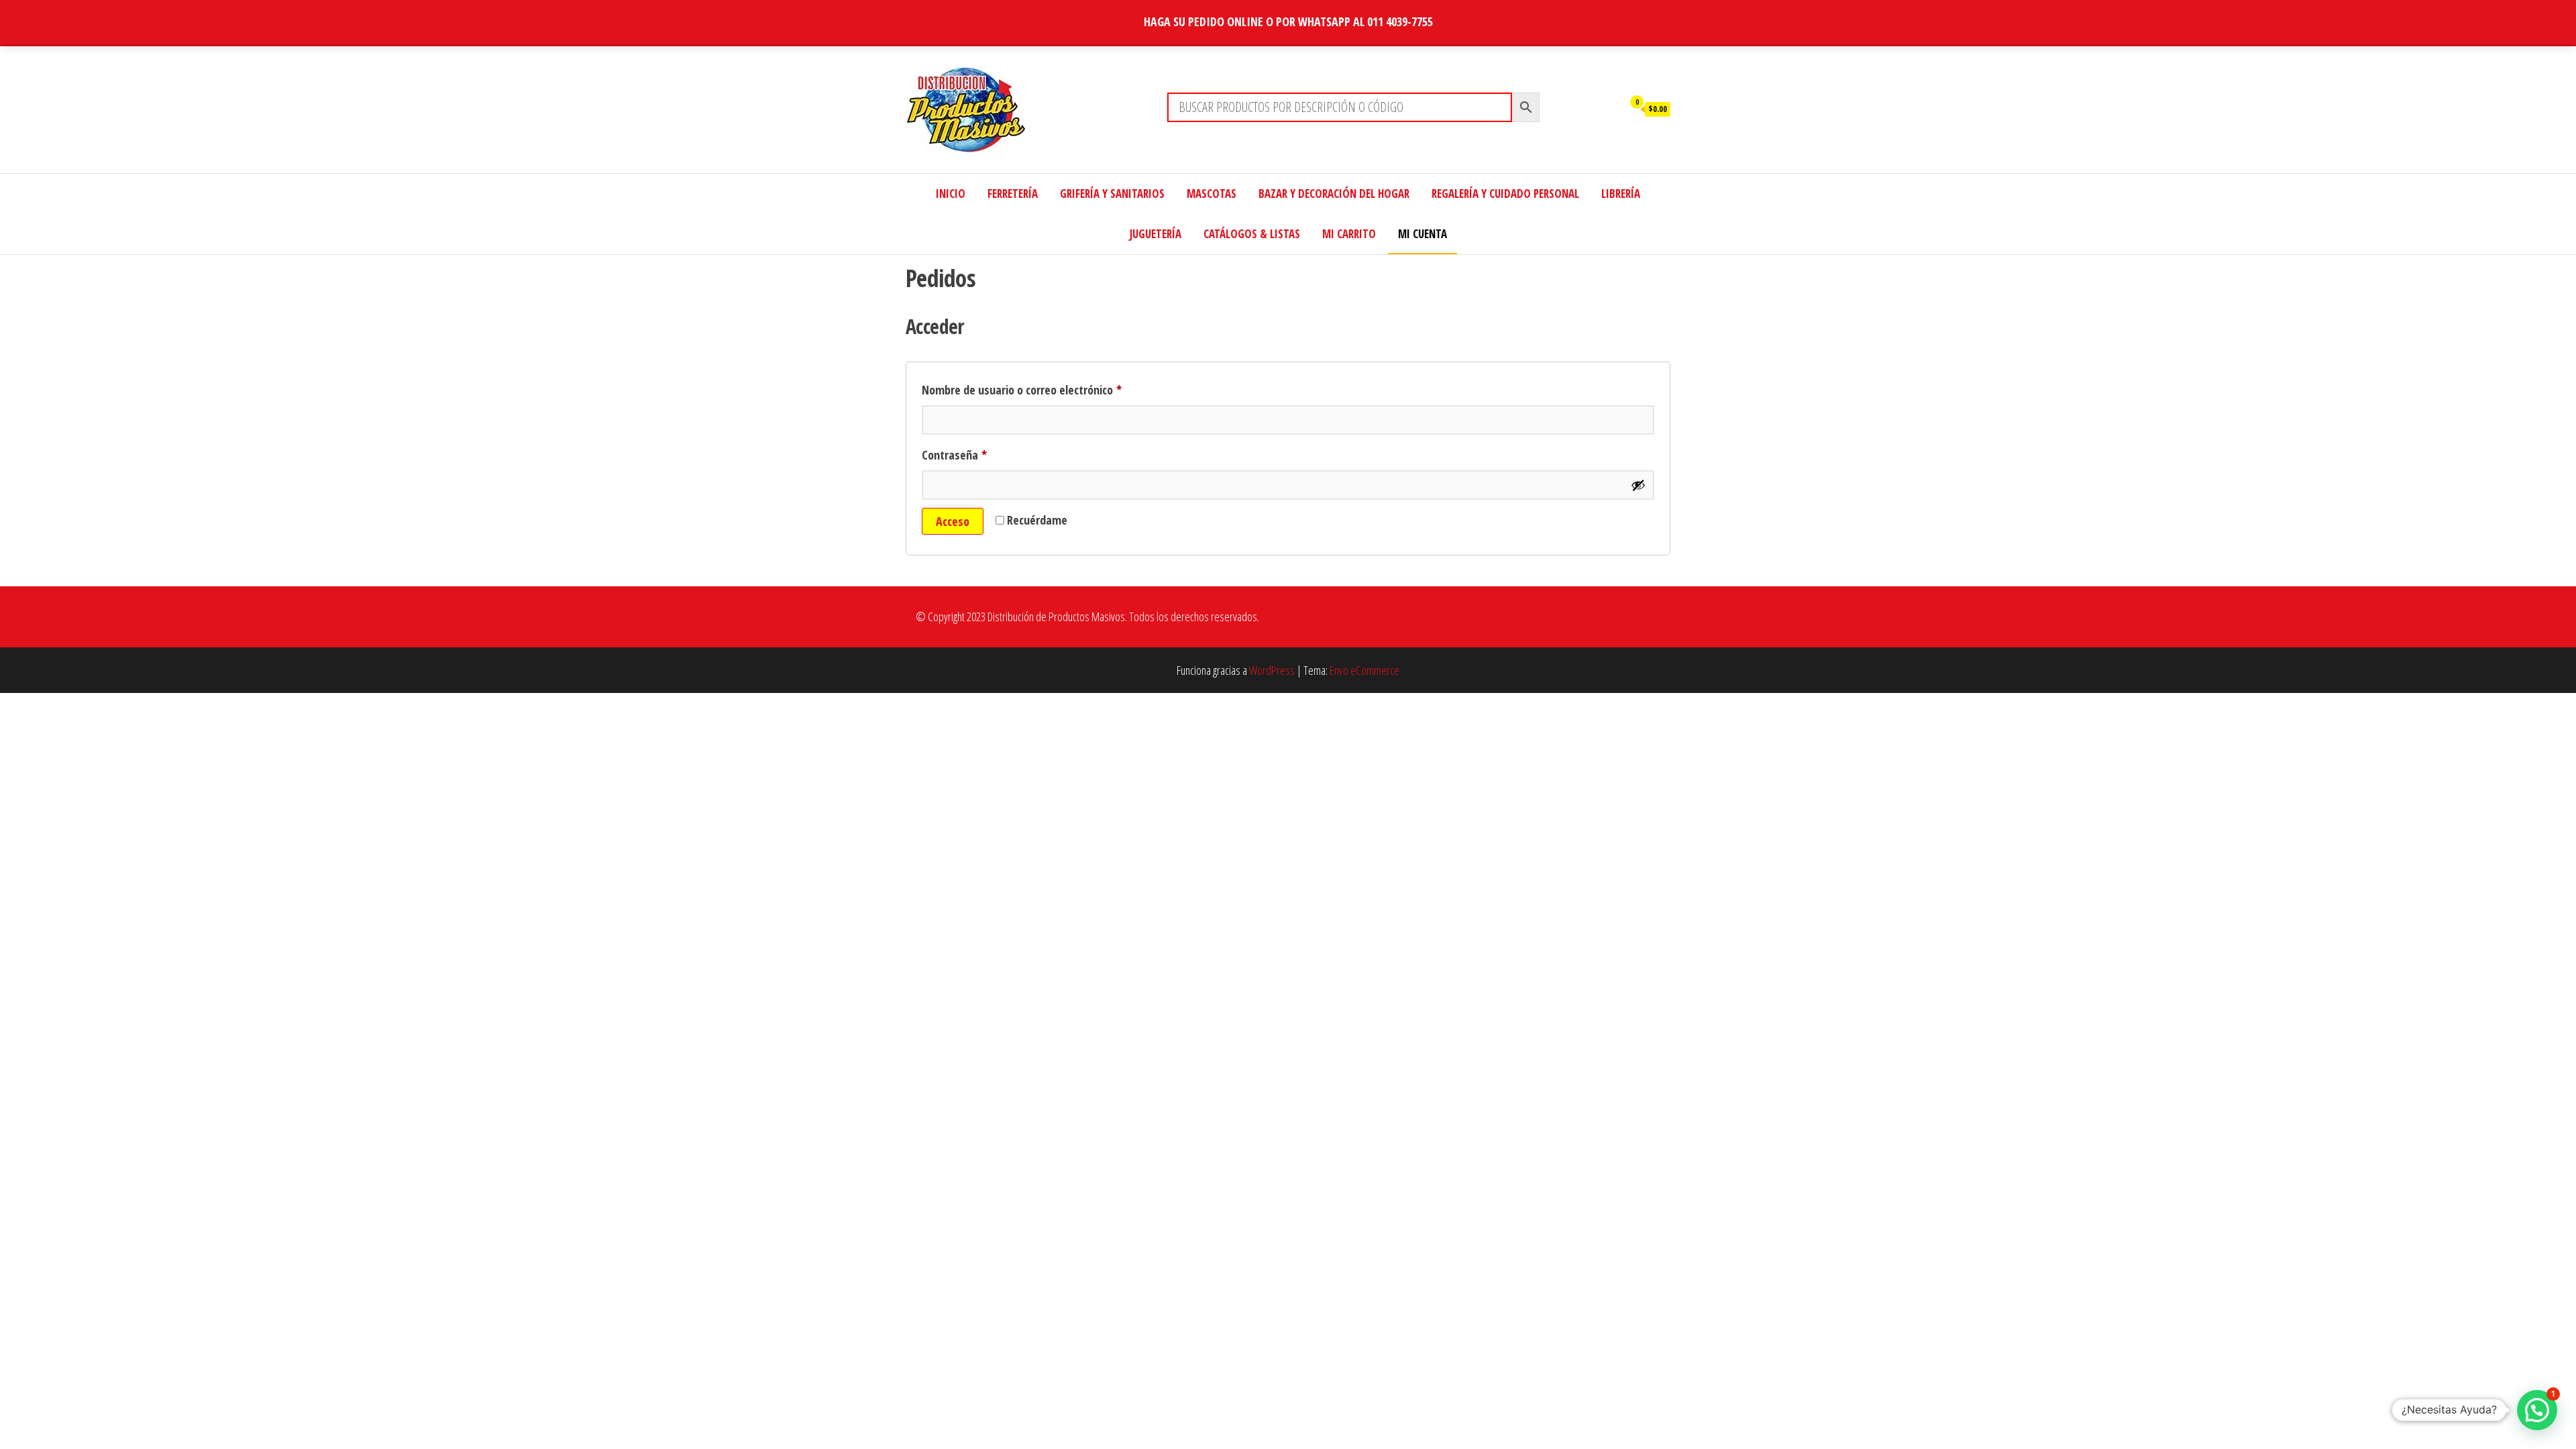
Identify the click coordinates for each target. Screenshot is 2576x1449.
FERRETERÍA (1013, 194)
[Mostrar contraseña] (1638, 485)
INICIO (951, 194)
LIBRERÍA (1621, 194)
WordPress (1272, 670)
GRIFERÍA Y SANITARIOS (1112, 194)
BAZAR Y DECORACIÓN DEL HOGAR (1334, 194)
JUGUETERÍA (1156, 234)
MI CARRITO (1349, 234)
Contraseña (981, 454)
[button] (2537, 1410)
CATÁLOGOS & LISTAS (1252, 234)
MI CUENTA (1423, 234)
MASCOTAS (1212, 194)
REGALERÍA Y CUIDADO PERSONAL (1505, 194)
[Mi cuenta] (1609, 108)
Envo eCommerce (1364, 670)
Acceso (953, 521)
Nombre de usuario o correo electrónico (1049, 389)
